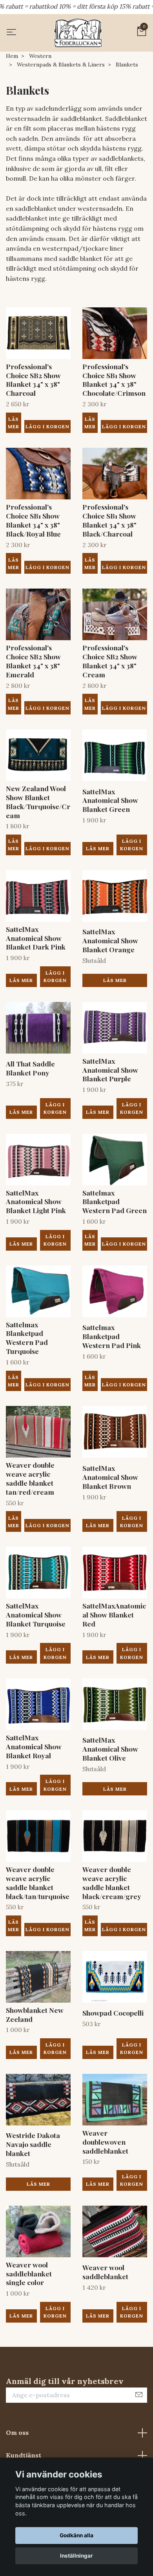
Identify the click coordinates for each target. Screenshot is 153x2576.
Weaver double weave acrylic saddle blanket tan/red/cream (30, 1478)
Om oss (17, 2432)
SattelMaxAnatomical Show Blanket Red (114, 1615)
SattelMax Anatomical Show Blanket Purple (110, 1070)
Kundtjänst (24, 2455)
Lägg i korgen (132, 845)
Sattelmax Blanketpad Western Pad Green (115, 1202)
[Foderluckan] (78, 33)
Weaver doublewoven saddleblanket (105, 2142)
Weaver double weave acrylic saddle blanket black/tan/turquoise (38, 1883)
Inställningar (76, 2556)
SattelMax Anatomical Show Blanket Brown (110, 1477)
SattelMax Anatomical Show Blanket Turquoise (36, 1615)
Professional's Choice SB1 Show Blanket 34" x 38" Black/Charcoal (109, 520)
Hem (12, 56)
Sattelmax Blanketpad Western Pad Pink (112, 1336)
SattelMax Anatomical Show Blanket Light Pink (36, 1202)
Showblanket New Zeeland (35, 2014)
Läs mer (14, 423)
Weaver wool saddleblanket (105, 2272)
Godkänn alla (76, 2535)
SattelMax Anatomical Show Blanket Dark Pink (36, 938)
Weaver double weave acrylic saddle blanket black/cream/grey (112, 1883)
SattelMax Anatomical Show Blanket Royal (34, 1746)
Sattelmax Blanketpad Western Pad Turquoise (27, 1338)
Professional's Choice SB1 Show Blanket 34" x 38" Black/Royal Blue (33, 520)
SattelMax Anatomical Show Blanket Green (110, 800)
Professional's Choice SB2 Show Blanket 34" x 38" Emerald (33, 661)
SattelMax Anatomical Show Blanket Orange (110, 940)
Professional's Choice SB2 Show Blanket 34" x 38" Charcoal (33, 380)
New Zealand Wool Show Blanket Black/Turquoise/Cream (38, 802)
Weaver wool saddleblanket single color (29, 2274)
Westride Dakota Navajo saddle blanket (33, 2144)
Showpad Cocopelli (113, 2013)
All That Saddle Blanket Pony (30, 1068)
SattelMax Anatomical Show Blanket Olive (110, 1749)
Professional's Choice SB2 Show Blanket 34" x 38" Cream (110, 661)
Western (40, 56)
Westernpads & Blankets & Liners (61, 65)
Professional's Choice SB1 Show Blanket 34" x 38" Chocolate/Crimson (114, 380)
